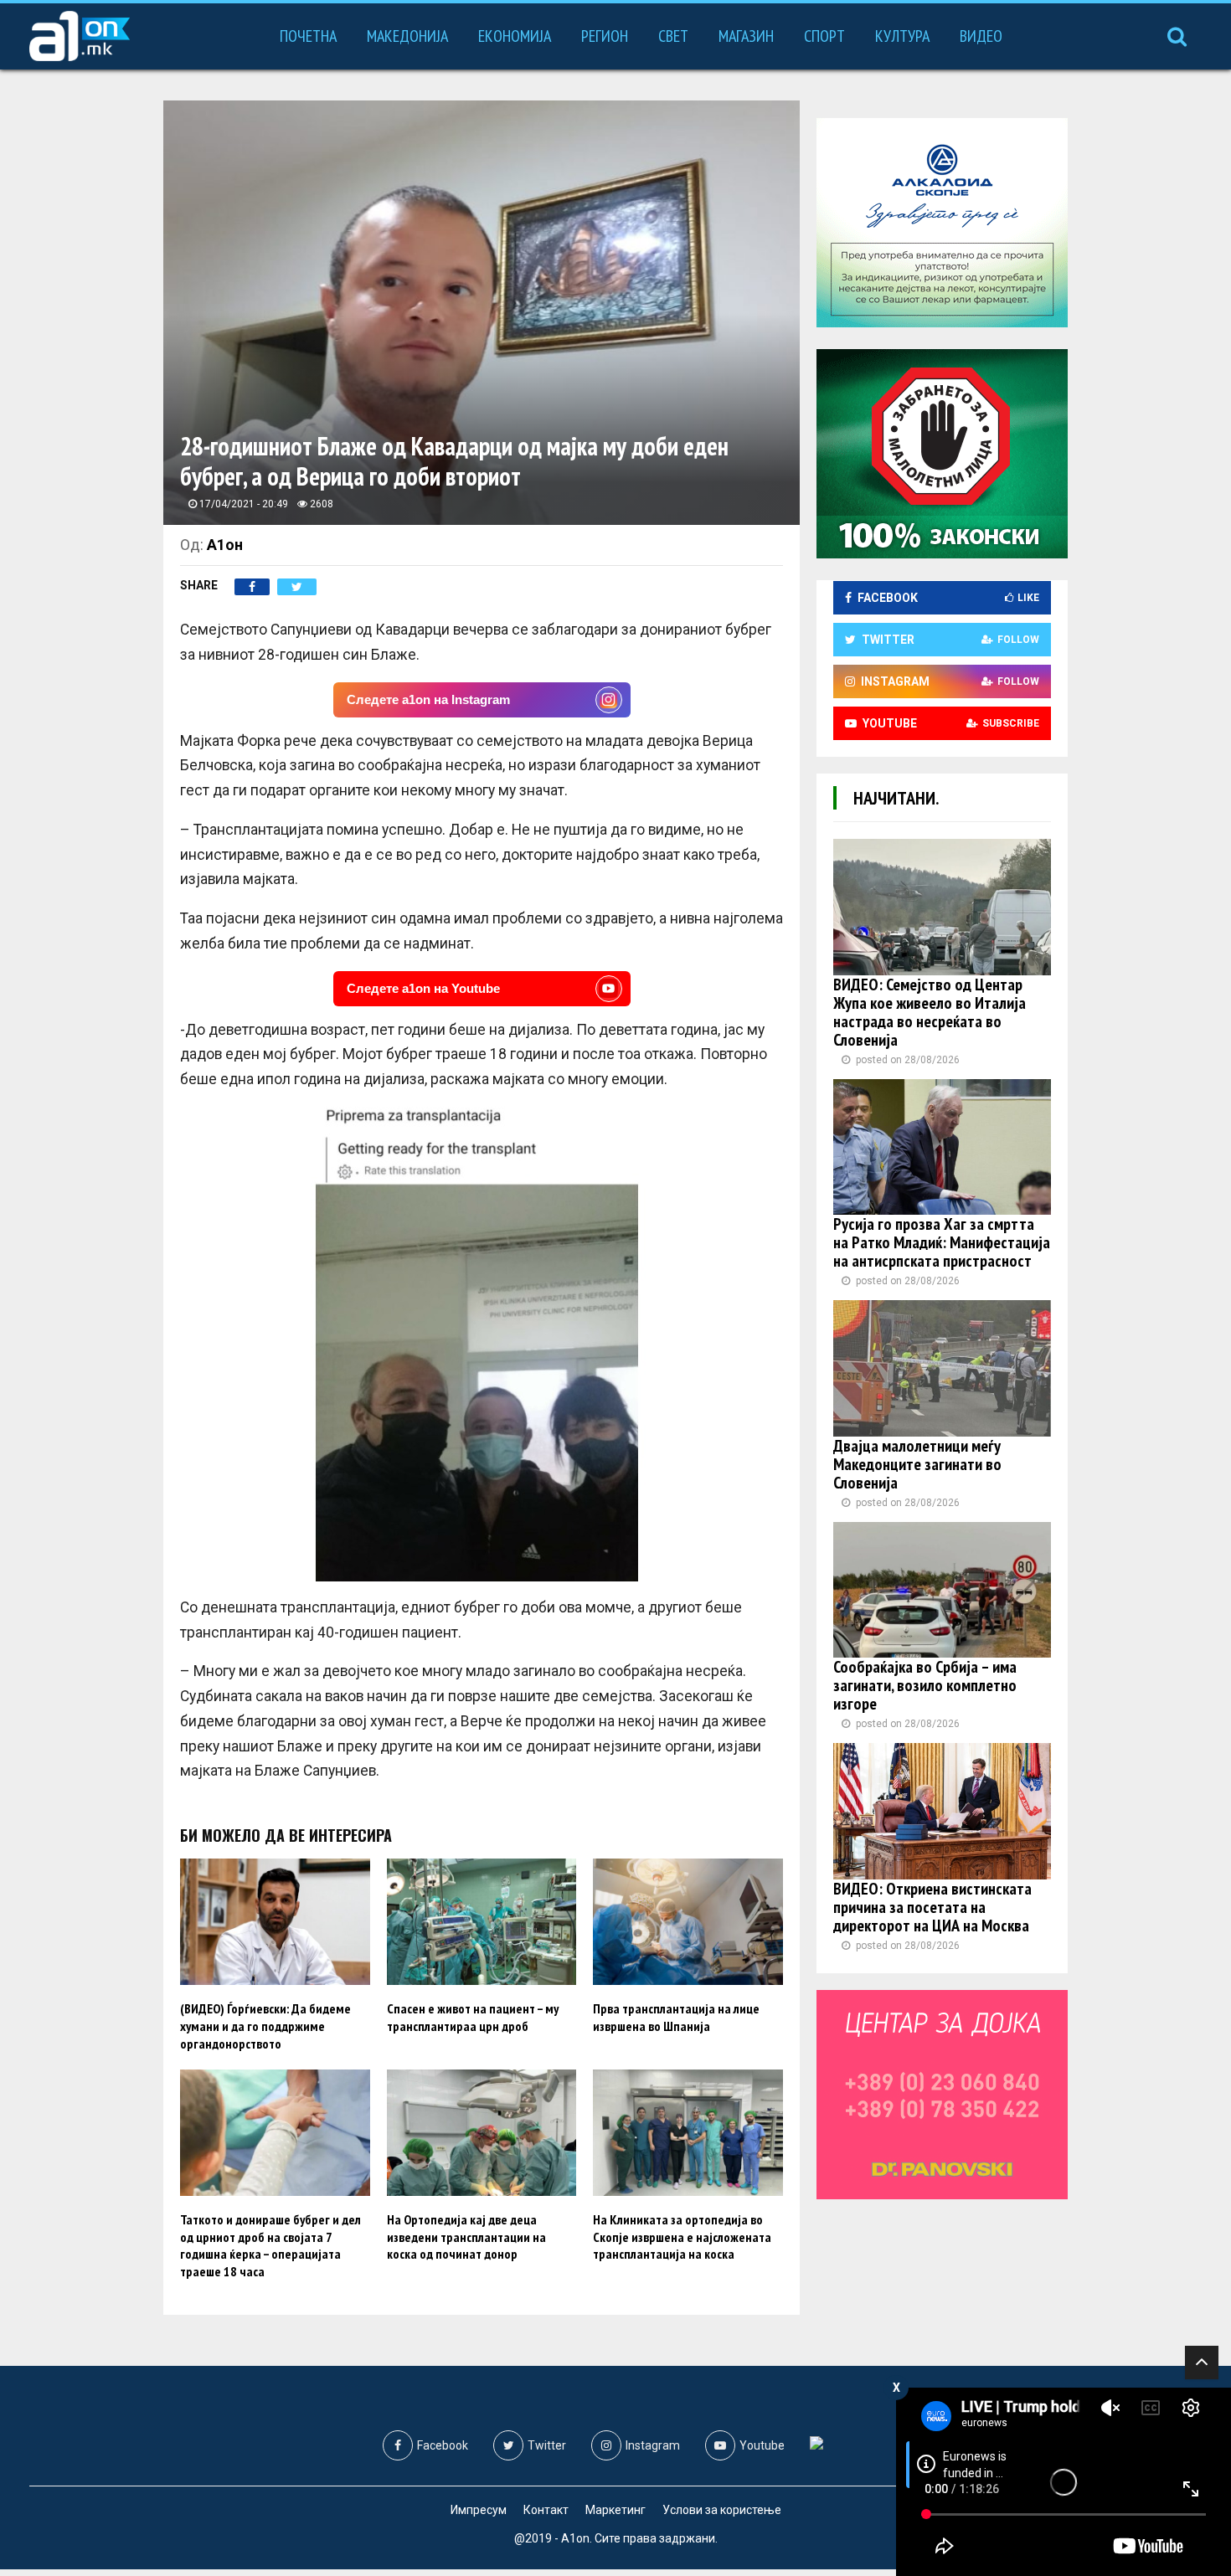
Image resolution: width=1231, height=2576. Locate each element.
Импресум (479, 2510)
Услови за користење (722, 2510)
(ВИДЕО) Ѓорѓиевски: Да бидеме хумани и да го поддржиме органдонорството (265, 2026)
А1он (225, 545)
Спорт (824, 36)
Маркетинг (615, 2510)
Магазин (746, 36)
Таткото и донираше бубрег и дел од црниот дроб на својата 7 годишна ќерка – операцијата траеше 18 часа (270, 2245)
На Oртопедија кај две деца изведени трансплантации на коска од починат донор (466, 2237)
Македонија (407, 36)
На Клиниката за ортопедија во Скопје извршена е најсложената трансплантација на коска (682, 2237)
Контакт (546, 2510)
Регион (605, 36)
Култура (902, 36)
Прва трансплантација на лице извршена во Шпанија (676, 2017)
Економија (515, 36)
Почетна (308, 36)
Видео (981, 36)
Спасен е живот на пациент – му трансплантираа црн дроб (473, 2017)
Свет (673, 36)
